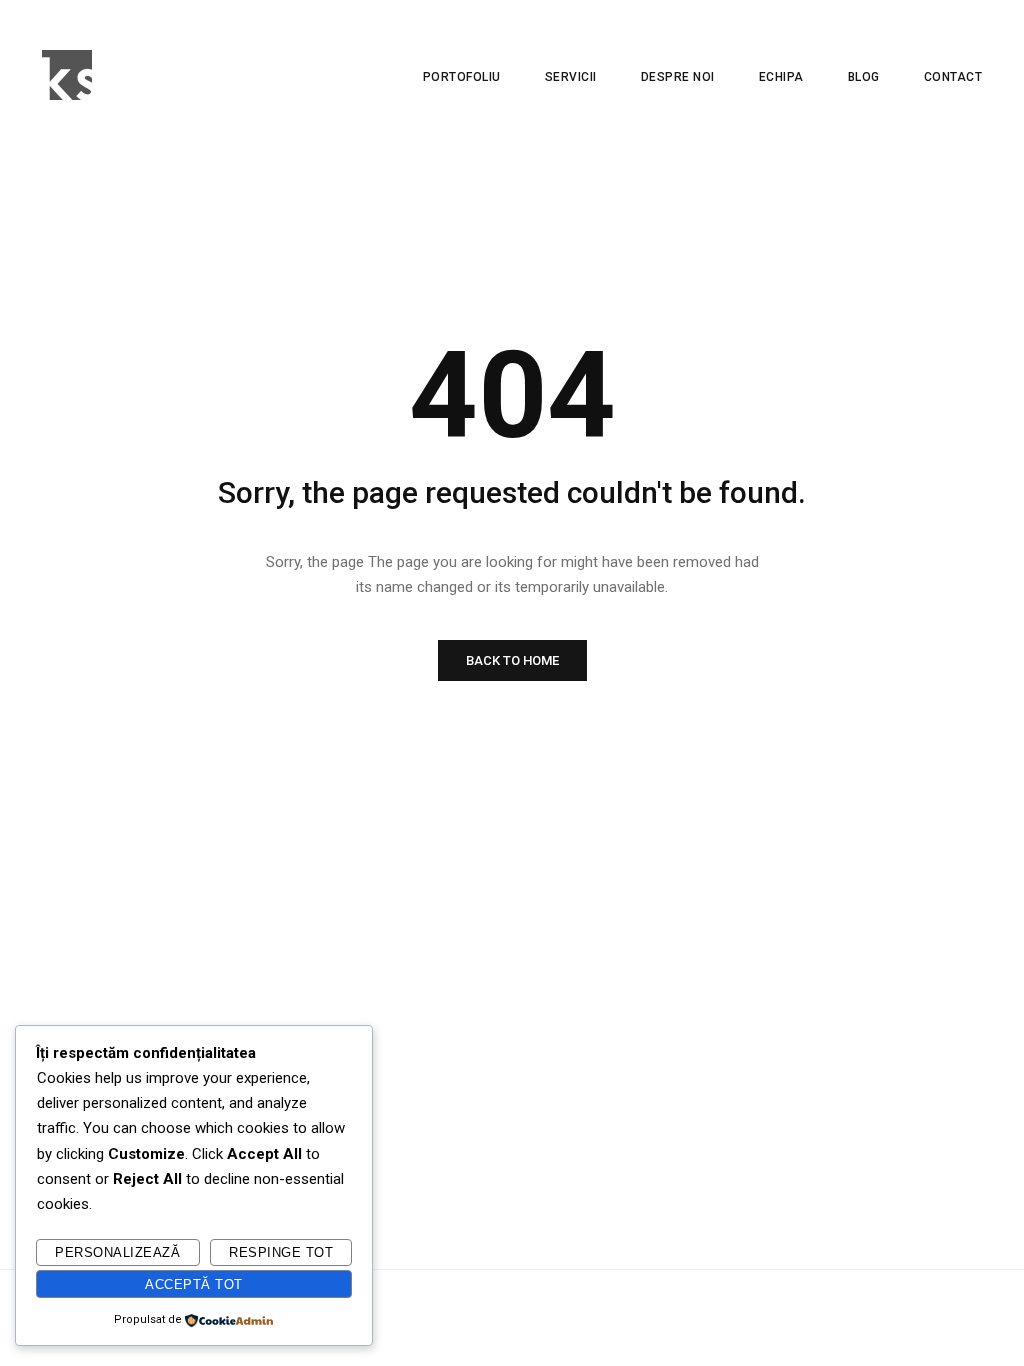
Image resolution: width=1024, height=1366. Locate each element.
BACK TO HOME (512, 660)
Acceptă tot (194, 1284)
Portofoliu (462, 77)
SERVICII (571, 77)
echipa (781, 77)
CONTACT (953, 77)
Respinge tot (281, 1252)
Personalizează (117, 1252)
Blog (864, 77)
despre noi (678, 77)
